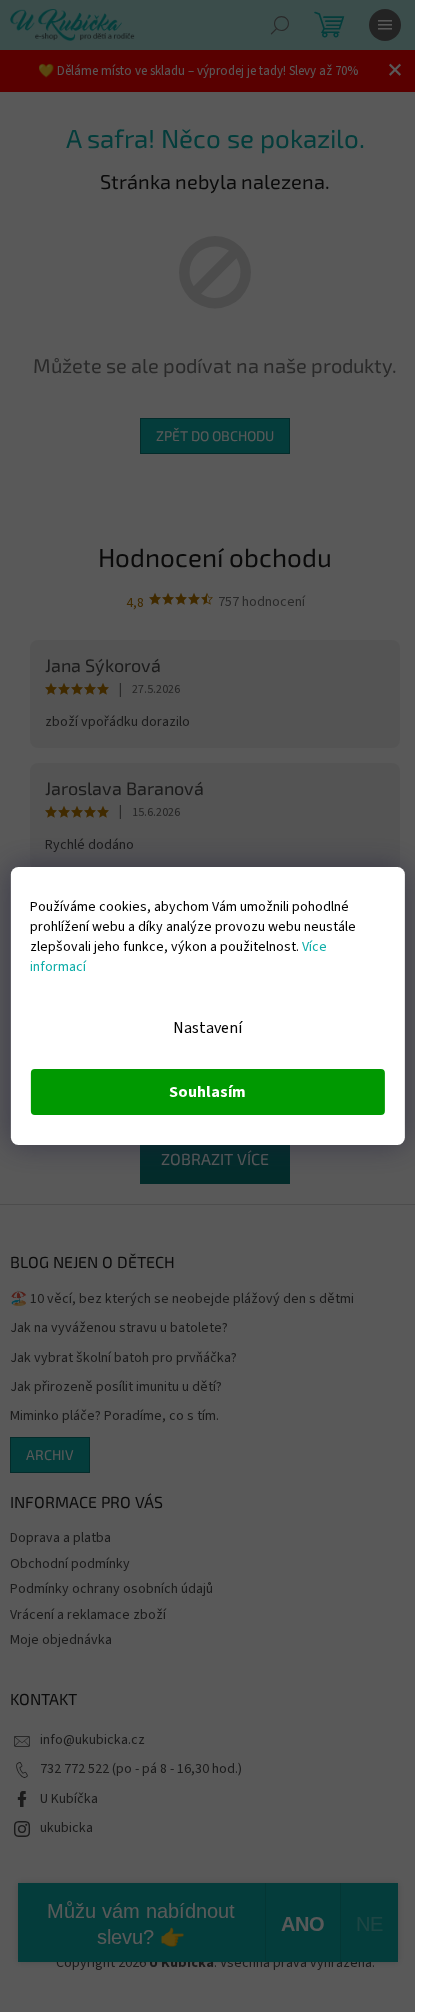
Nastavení (207, 1028)
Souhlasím (207, 1092)
